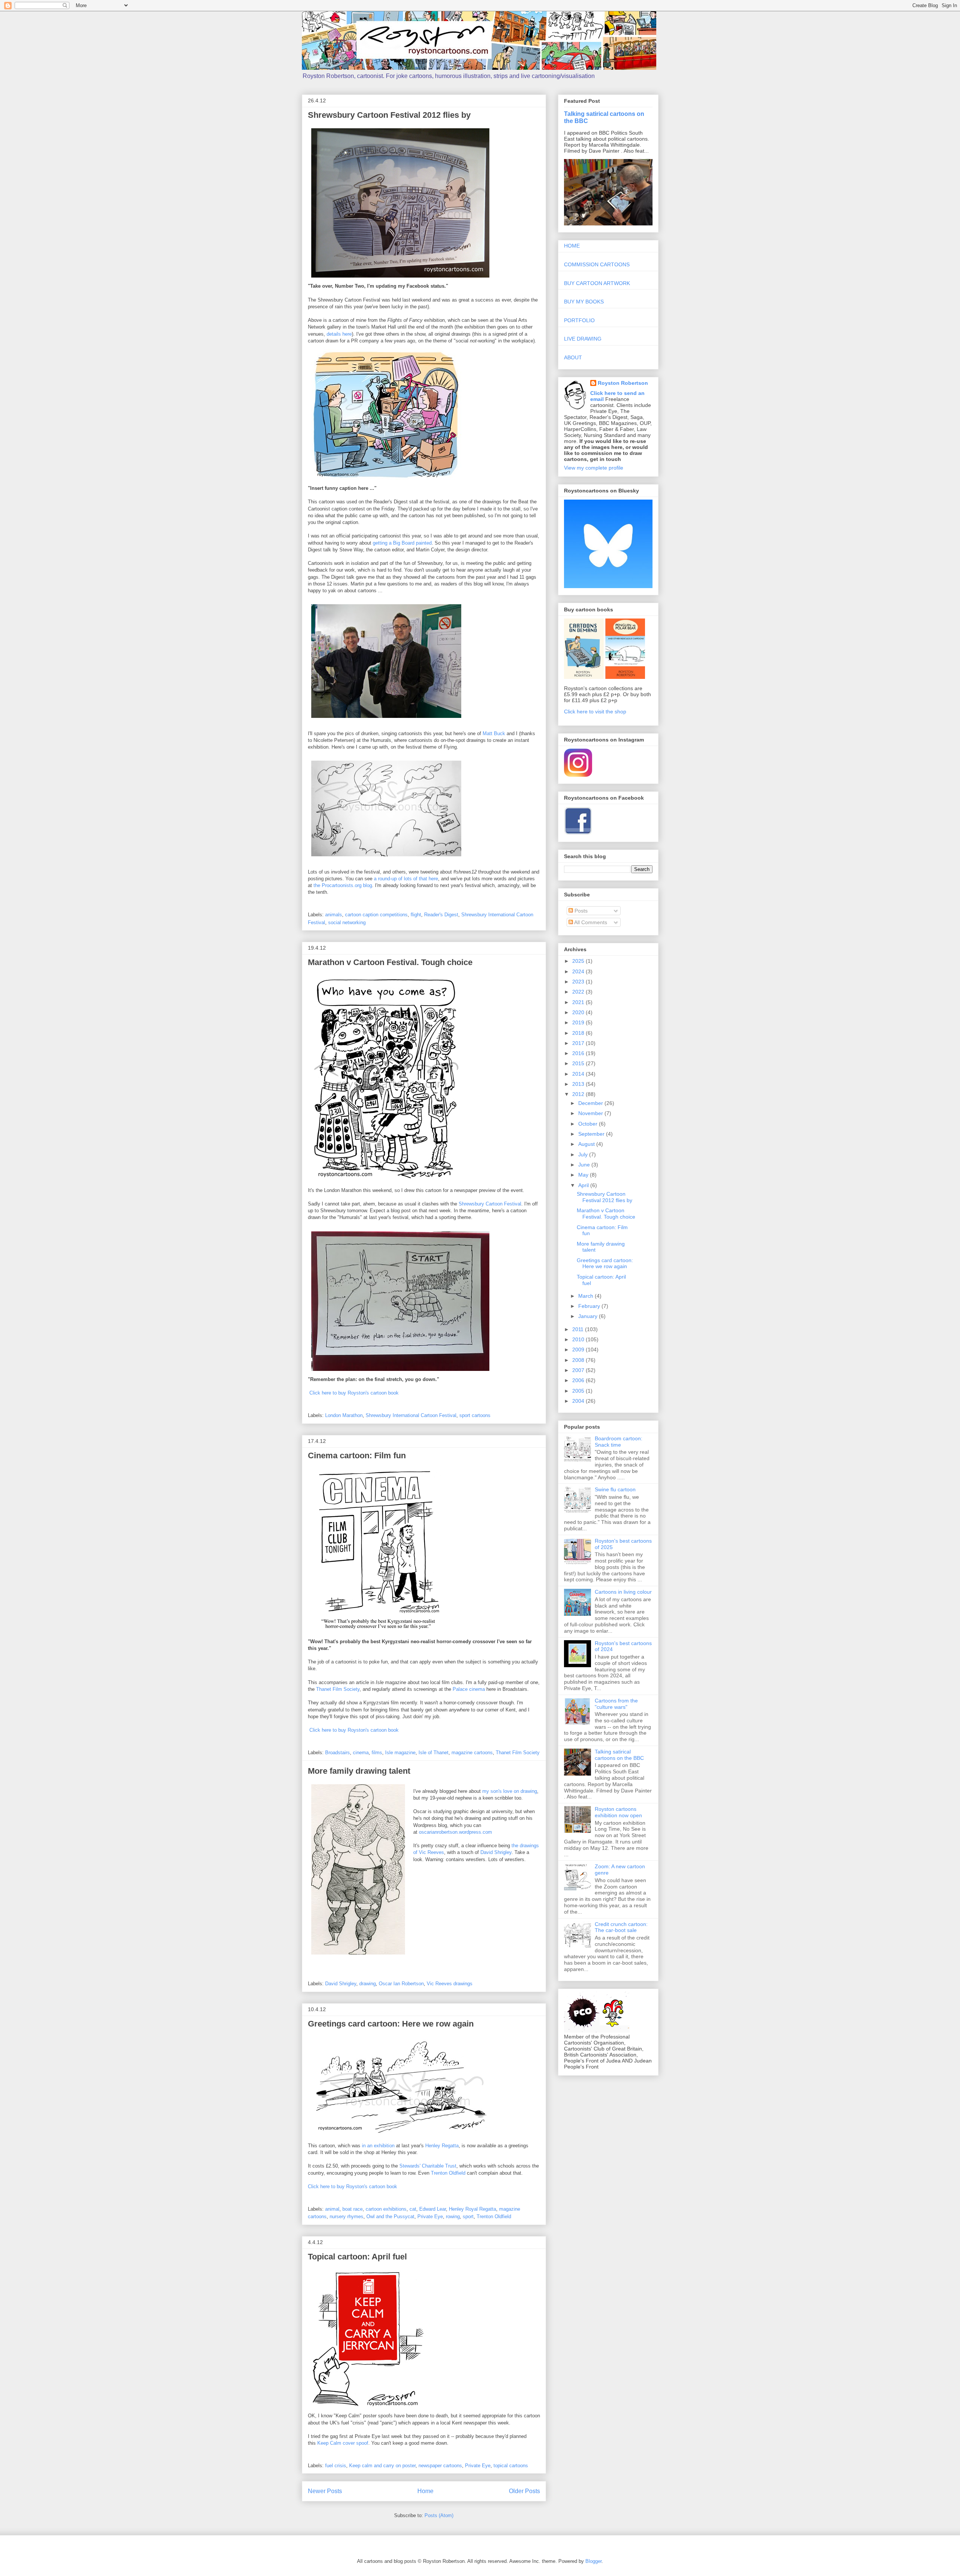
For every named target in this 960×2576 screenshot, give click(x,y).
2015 (579, 1063)
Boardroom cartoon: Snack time (619, 1442)
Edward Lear (433, 2209)
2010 (579, 1339)
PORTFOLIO (579, 320)
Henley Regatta (442, 2146)
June (585, 1165)
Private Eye (430, 2216)
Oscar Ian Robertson (401, 1984)
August (587, 1144)
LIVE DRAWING (583, 339)
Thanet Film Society (338, 1689)
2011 (579, 1329)
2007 (579, 1370)
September (592, 1134)
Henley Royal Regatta (472, 2209)
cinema (361, 1753)
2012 (579, 1094)
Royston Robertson (623, 383)
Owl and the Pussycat (390, 2216)
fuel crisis (336, 2466)
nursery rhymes (346, 2216)
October (589, 1124)
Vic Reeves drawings (450, 1984)
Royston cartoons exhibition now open (618, 1812)
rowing (453, 2216)
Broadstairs (337, 1753)
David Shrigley (496, 1852)
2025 (579, 961)
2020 (579, 1012)
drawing (367, 1984)
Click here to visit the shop (595, 712)
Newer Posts (325, 2491)
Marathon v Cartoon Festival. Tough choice (390, 962)
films (377, 1753)
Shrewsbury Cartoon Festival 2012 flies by (389, 115)
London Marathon (344, 1415)
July (584, 1154)
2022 (579, 992)
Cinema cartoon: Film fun (357, 1455)
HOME (572, 246)
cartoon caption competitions (376, 915)
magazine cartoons (472, 1753)
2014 (579, 1074)
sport (468, 2216)
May (584, 1175)
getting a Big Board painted (402, 543)
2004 (579, 1401)
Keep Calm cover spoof (343, 2443)
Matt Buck (494, 733)
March (586, 1296)
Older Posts (524, 2491)
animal (332, 2209)
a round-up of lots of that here (406, 879)
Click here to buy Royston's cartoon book (354, 1393)
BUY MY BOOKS (584, 302)
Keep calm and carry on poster (382, 2466)
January (589, 1316)
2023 (579, 982)
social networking (347, 922)
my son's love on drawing (510, 1791)
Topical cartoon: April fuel (357, 2257)
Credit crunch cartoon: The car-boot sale (621, 1927)
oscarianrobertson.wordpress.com (455, 1832)
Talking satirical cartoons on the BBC (619, 1755)
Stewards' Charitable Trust (428, 2166)
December (591, 1103)
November (591, 1113)
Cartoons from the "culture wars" (616, 1704)
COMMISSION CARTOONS (597, 264)
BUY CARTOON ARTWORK (597, 283)
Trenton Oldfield (448, 2173)
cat (413, 2209)
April (584, 1185)
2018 (579, 1033)
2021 (579, 1002)
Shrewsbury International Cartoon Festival (411, 1415)
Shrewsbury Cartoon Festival (490, 1204)
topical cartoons (511, 2466)
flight (416, 915)
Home (425, 2491)
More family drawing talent (359, 1771)
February (590, 1306)
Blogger (593, 2561)
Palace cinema (469, 1689)
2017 (579, 1043)
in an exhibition (378, 2146)
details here (339, 334)
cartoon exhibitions (386, 2209)
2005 (579, 1391)
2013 (579, 1084)
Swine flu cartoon (615, 1489)
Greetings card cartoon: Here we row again (391, 2024)
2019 (579, 1022)
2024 (579, 971)
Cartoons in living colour (623, 1592)
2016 (579, 1053)
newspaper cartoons (440, 2466)
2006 (579, 1380)
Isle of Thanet (433, 1753)
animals (334, 915)
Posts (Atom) (439, 2515)
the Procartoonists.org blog (343, 885)
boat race (352, 2209)
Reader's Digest (441, 915)
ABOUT (573, 357)
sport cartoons (475, 1415)
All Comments (590, 922)
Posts (580, 911)
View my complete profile (594, 468)
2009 (579, 1350)
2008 (579, 1360)
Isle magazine (400, 1753)
